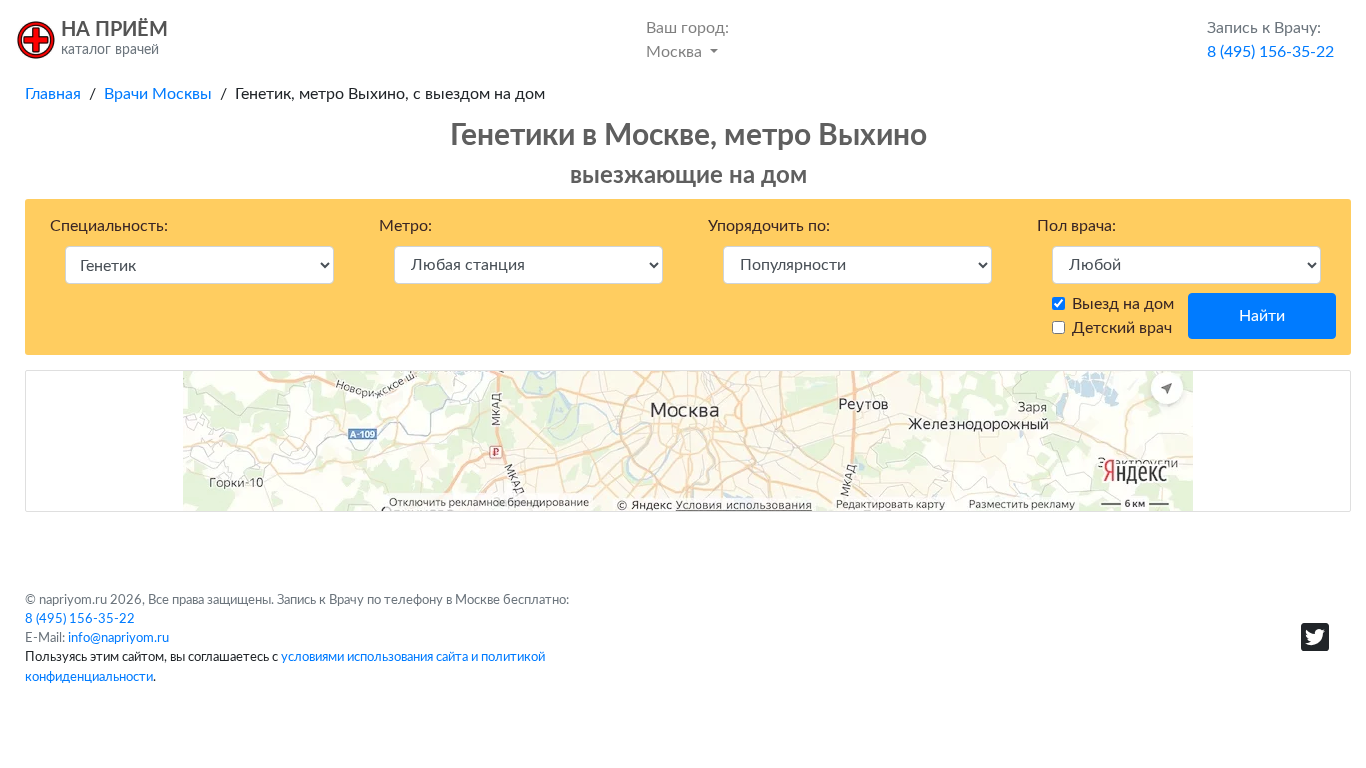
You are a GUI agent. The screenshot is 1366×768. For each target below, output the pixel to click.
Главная (53, 94)
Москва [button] (687, 40)
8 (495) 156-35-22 (80, 619)
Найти (1262, 316)
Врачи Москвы (158, 94)
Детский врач (1122, 328)
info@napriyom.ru (118, 638)
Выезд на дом (1123, 304)
